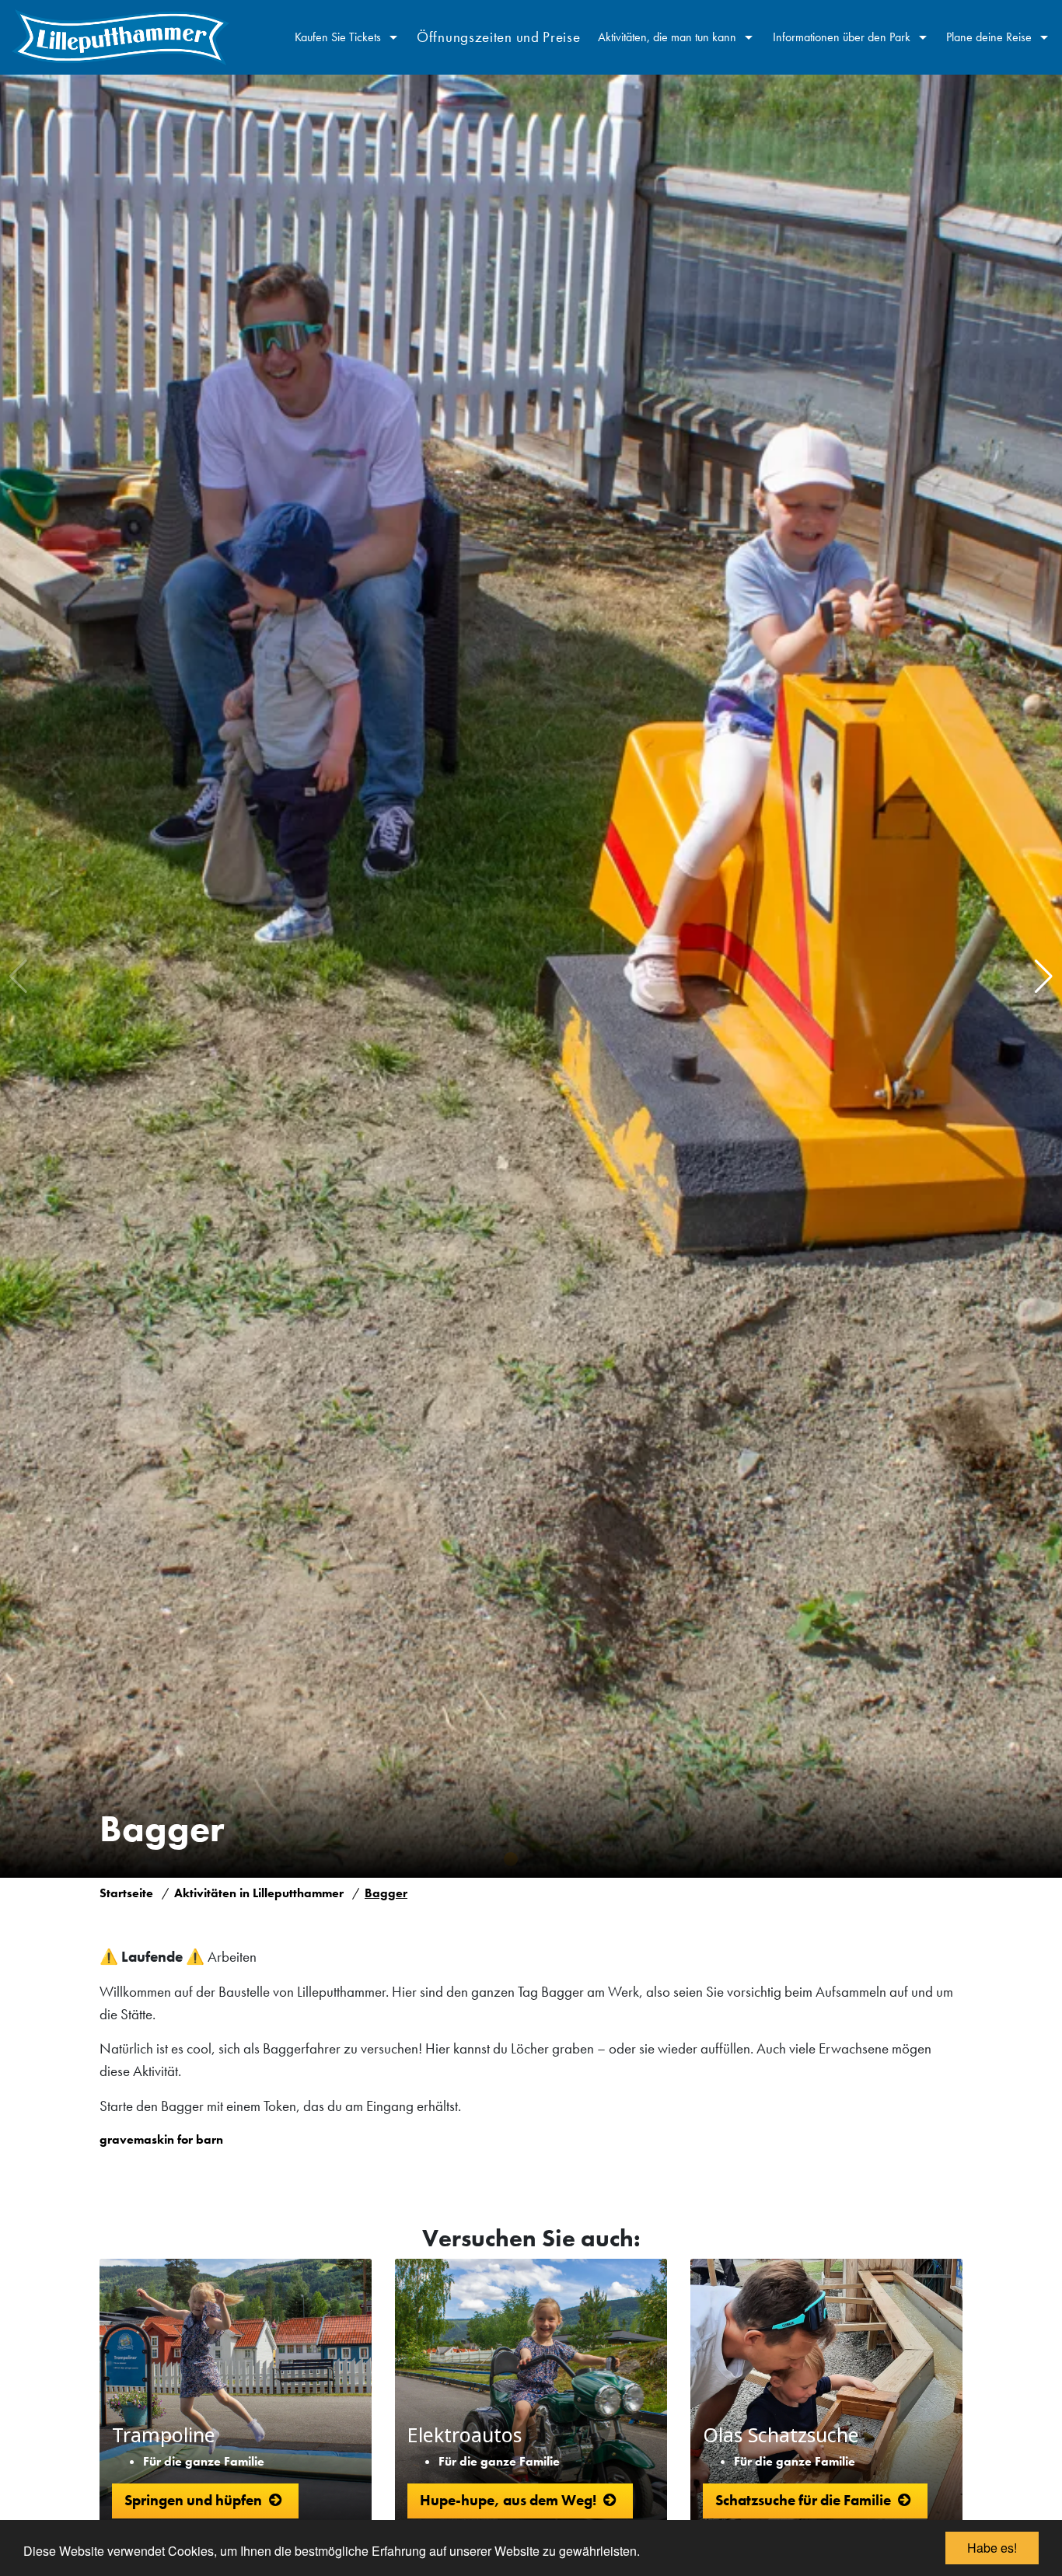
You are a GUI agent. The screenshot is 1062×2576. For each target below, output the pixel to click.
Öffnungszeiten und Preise (499, 37)
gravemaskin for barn (161, 2139)
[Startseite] (121, 37)
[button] (1044, 977)
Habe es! (992, 2548)
